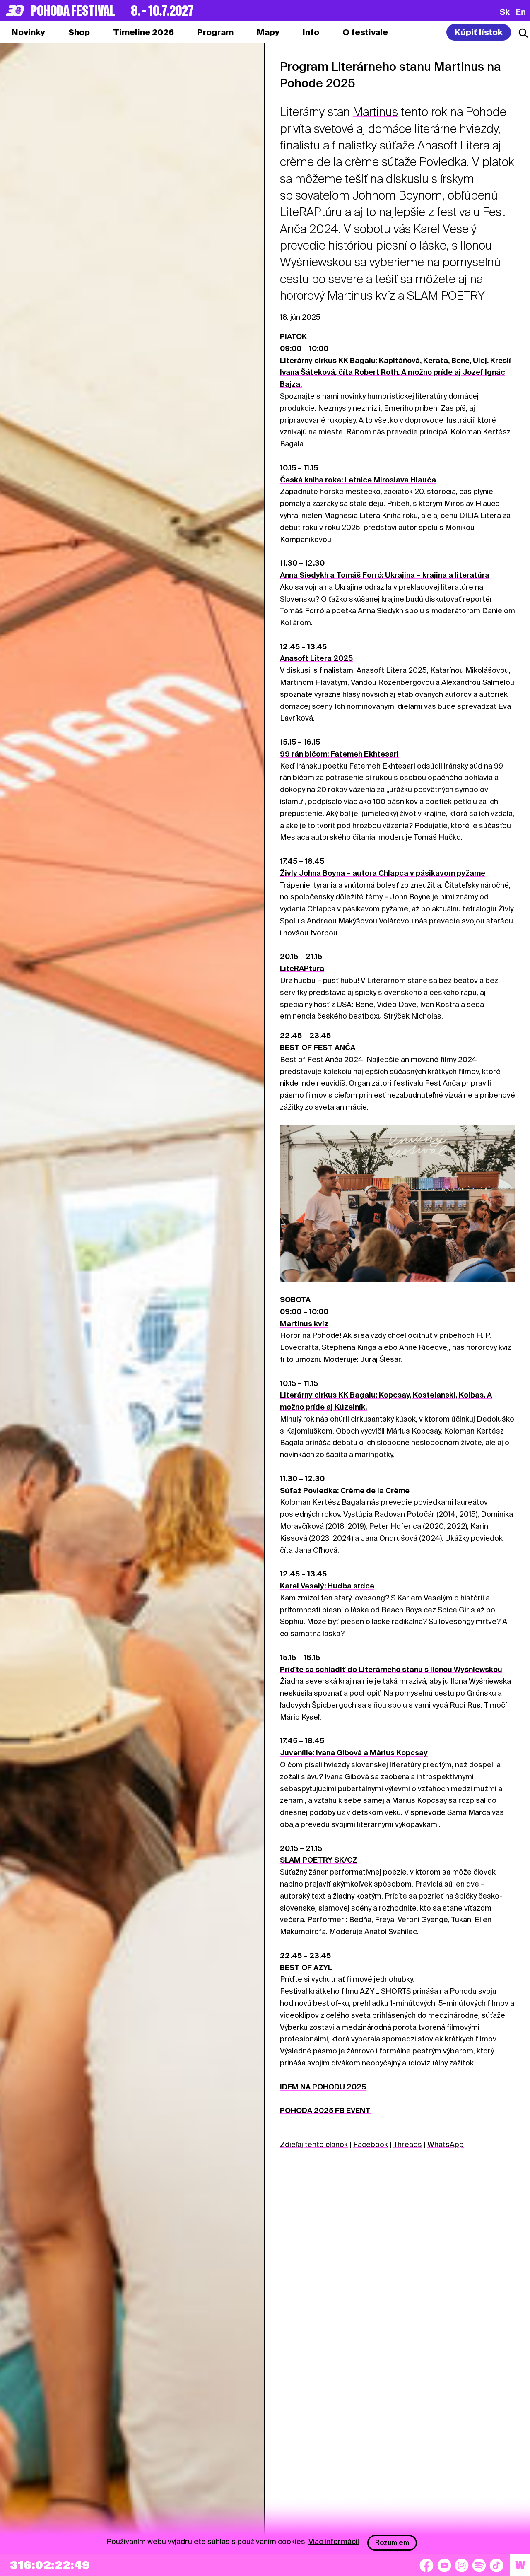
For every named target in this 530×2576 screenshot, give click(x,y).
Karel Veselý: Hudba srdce (327, 1586)
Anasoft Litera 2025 (316, 658)
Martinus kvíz (304, 1324)
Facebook (371, 2144)
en (521, 12)
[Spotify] (479, 2565)
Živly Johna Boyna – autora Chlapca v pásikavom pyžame (383, 873)
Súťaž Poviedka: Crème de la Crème (345, 1490)
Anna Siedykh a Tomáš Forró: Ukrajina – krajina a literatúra (385, 575)
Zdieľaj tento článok (314, 2144)
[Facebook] (426, 2565)
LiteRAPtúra (302, 968)
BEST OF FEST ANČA (318, 1047)
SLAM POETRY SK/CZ (319, 1860)
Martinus (375, 112)
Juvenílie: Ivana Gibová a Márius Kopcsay (354, 1753)
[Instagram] (462, 2565)
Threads (408, 2144)
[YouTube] (444, 2565)
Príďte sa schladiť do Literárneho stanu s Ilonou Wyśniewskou (391, 1669)
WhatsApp (446, 2144)
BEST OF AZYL (306, 1968)
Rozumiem (392, 2543)
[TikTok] (496, 2565)
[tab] (79, 32)
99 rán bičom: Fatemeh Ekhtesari (339, 754)
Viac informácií (334, 2541)
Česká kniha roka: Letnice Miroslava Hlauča (358, 480)
